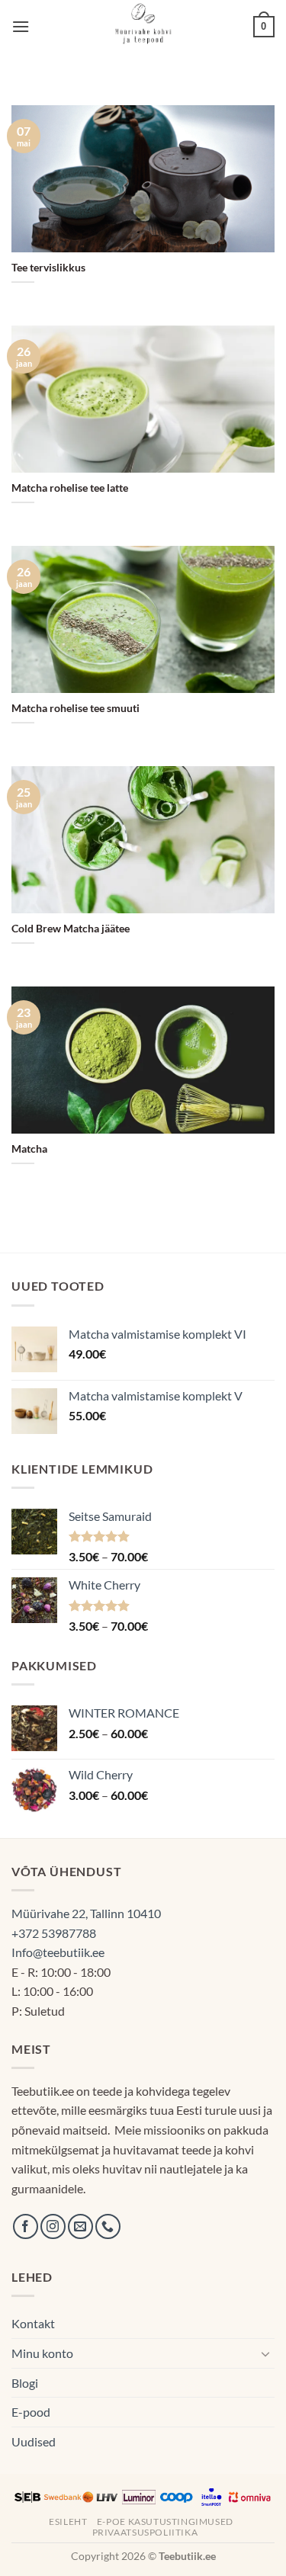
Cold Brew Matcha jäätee (71, 929)
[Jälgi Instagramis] (53, 2226)
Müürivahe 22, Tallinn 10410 (86, 1913)
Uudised (34, 2441)
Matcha (29, 1149)
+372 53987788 (54, 1933)
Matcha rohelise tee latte (70, 488)
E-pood (31, 2412)
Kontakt (33, 2323)
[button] (21, 26)
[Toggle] (265, 2353)
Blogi (25, 2383)
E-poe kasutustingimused (165, 2521)
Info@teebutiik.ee (58, 1952)
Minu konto (42, 2353)
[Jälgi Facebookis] (26, 2226)
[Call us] (108, 2226)
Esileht (68, 2521)
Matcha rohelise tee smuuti (76, 708)
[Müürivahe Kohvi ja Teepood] (143, 27)
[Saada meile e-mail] (80, 2226)
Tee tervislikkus (48, 268)
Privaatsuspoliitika (145, 2532)
